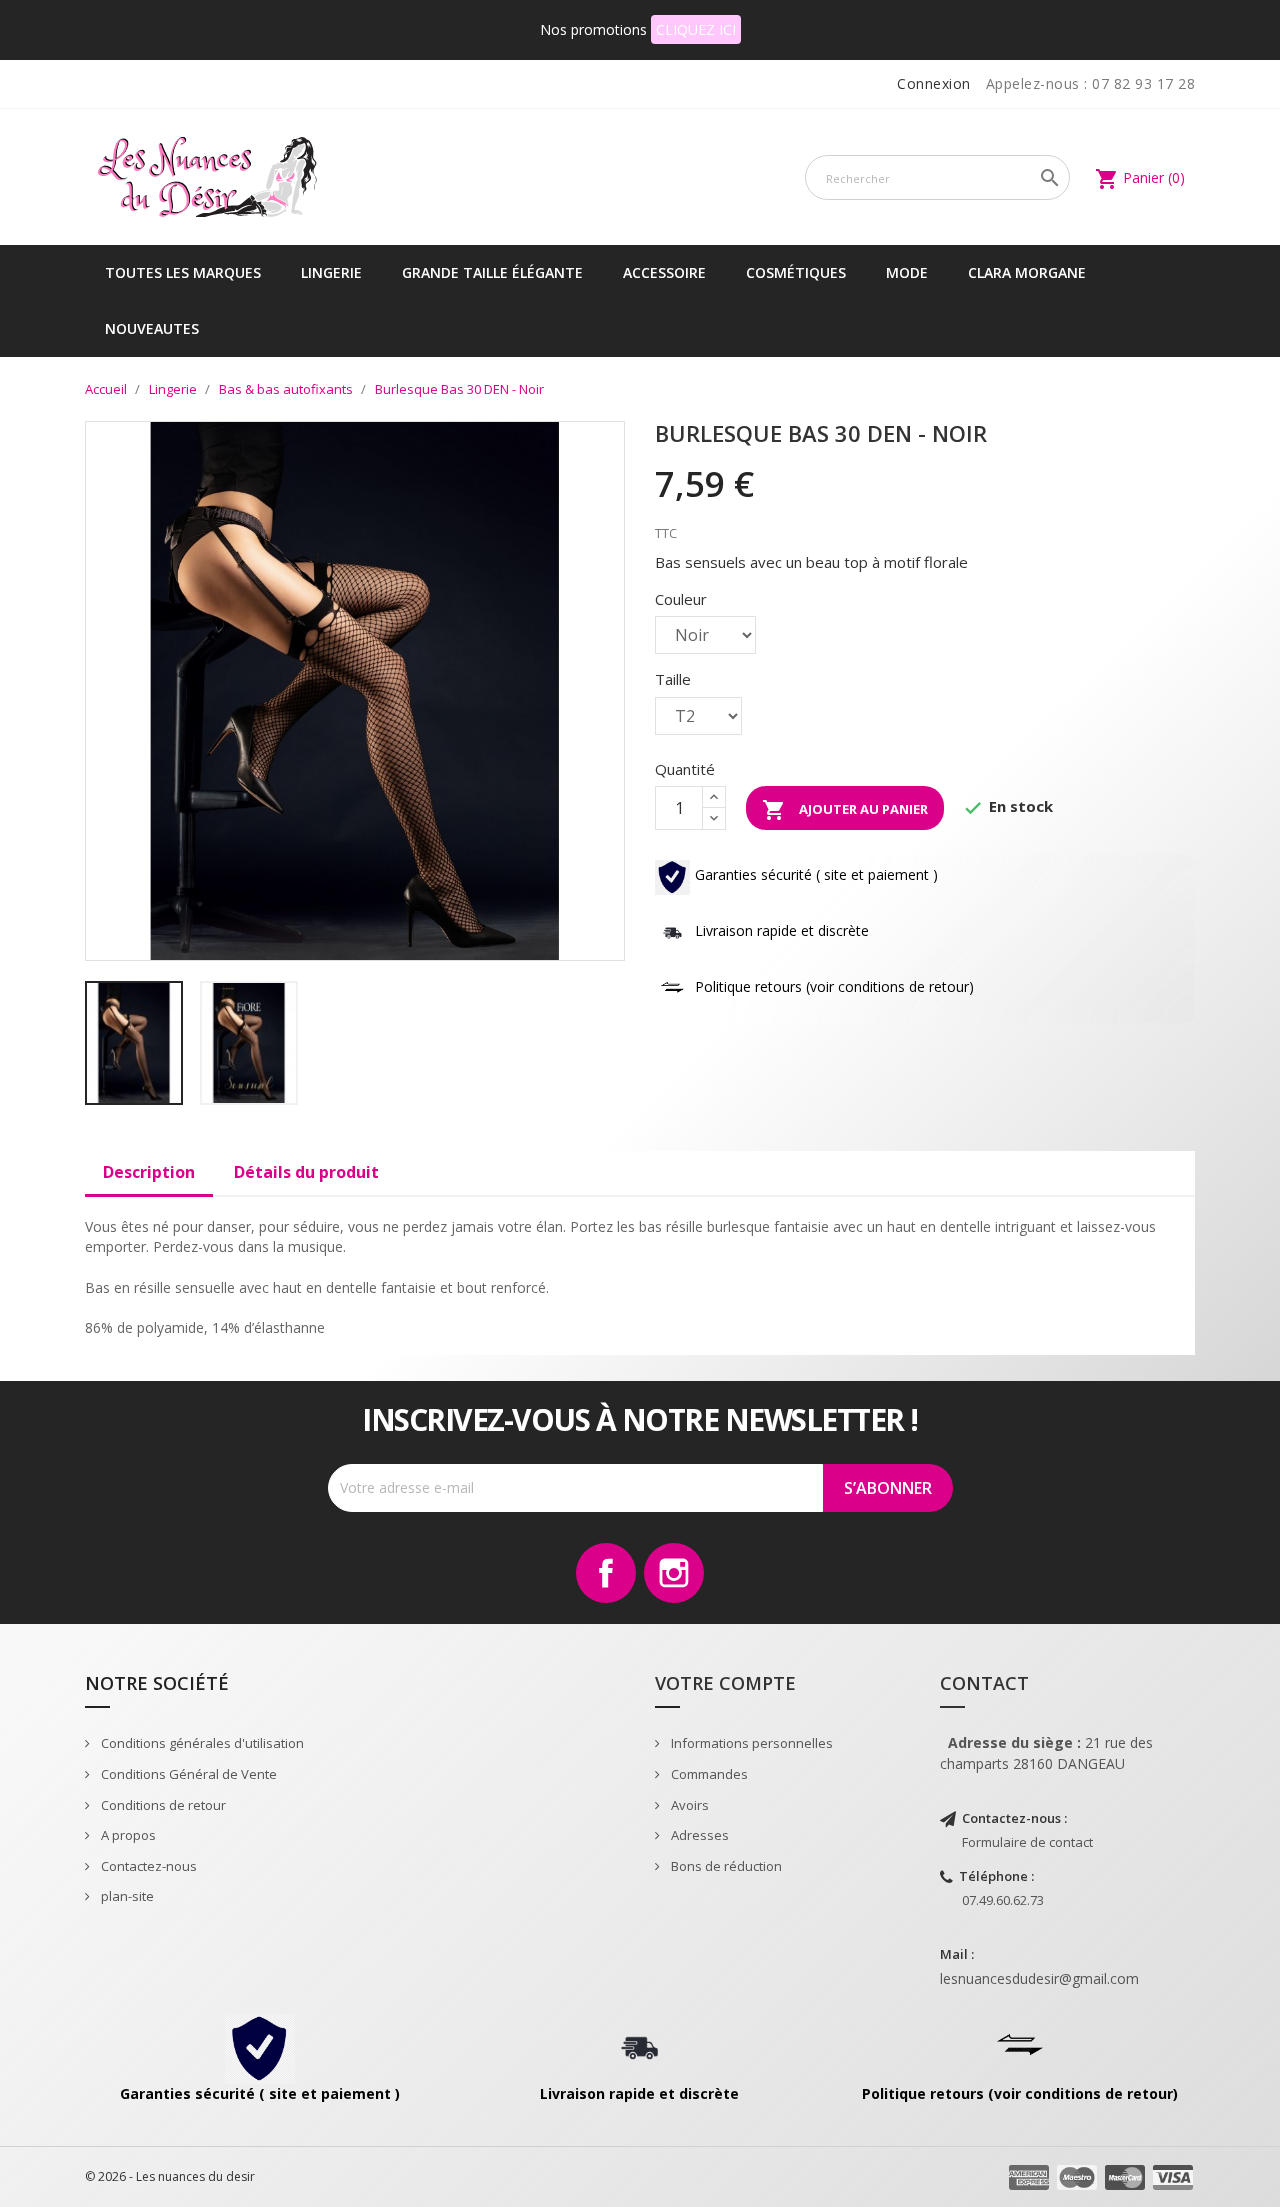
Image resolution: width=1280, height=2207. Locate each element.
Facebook (606, 1573)
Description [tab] (149, 1172)
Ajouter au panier (845, 810)
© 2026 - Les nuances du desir (170, 2176)
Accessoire (664, 272)
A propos (127, 1835)
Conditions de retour (162, 1805)
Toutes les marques (183, 272)
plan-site (126, 1896)
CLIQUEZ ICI (696, 29)
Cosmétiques (796, 272)
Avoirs (688, 1805)
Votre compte (725, 1683)
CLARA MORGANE (1027, 272)
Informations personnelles (750, 1743)
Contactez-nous (147, 1866)
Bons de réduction (725, 1866)
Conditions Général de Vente (187, 1774)
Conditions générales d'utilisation (201, 1743)
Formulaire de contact (1027, 1842)
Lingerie (331, 272)
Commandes (708, 1774)
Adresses (698, 1835)
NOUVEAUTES (152, 328)
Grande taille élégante (492, 272)
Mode (907, 272)
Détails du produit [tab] (306, 1172)
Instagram (674, 1573)
